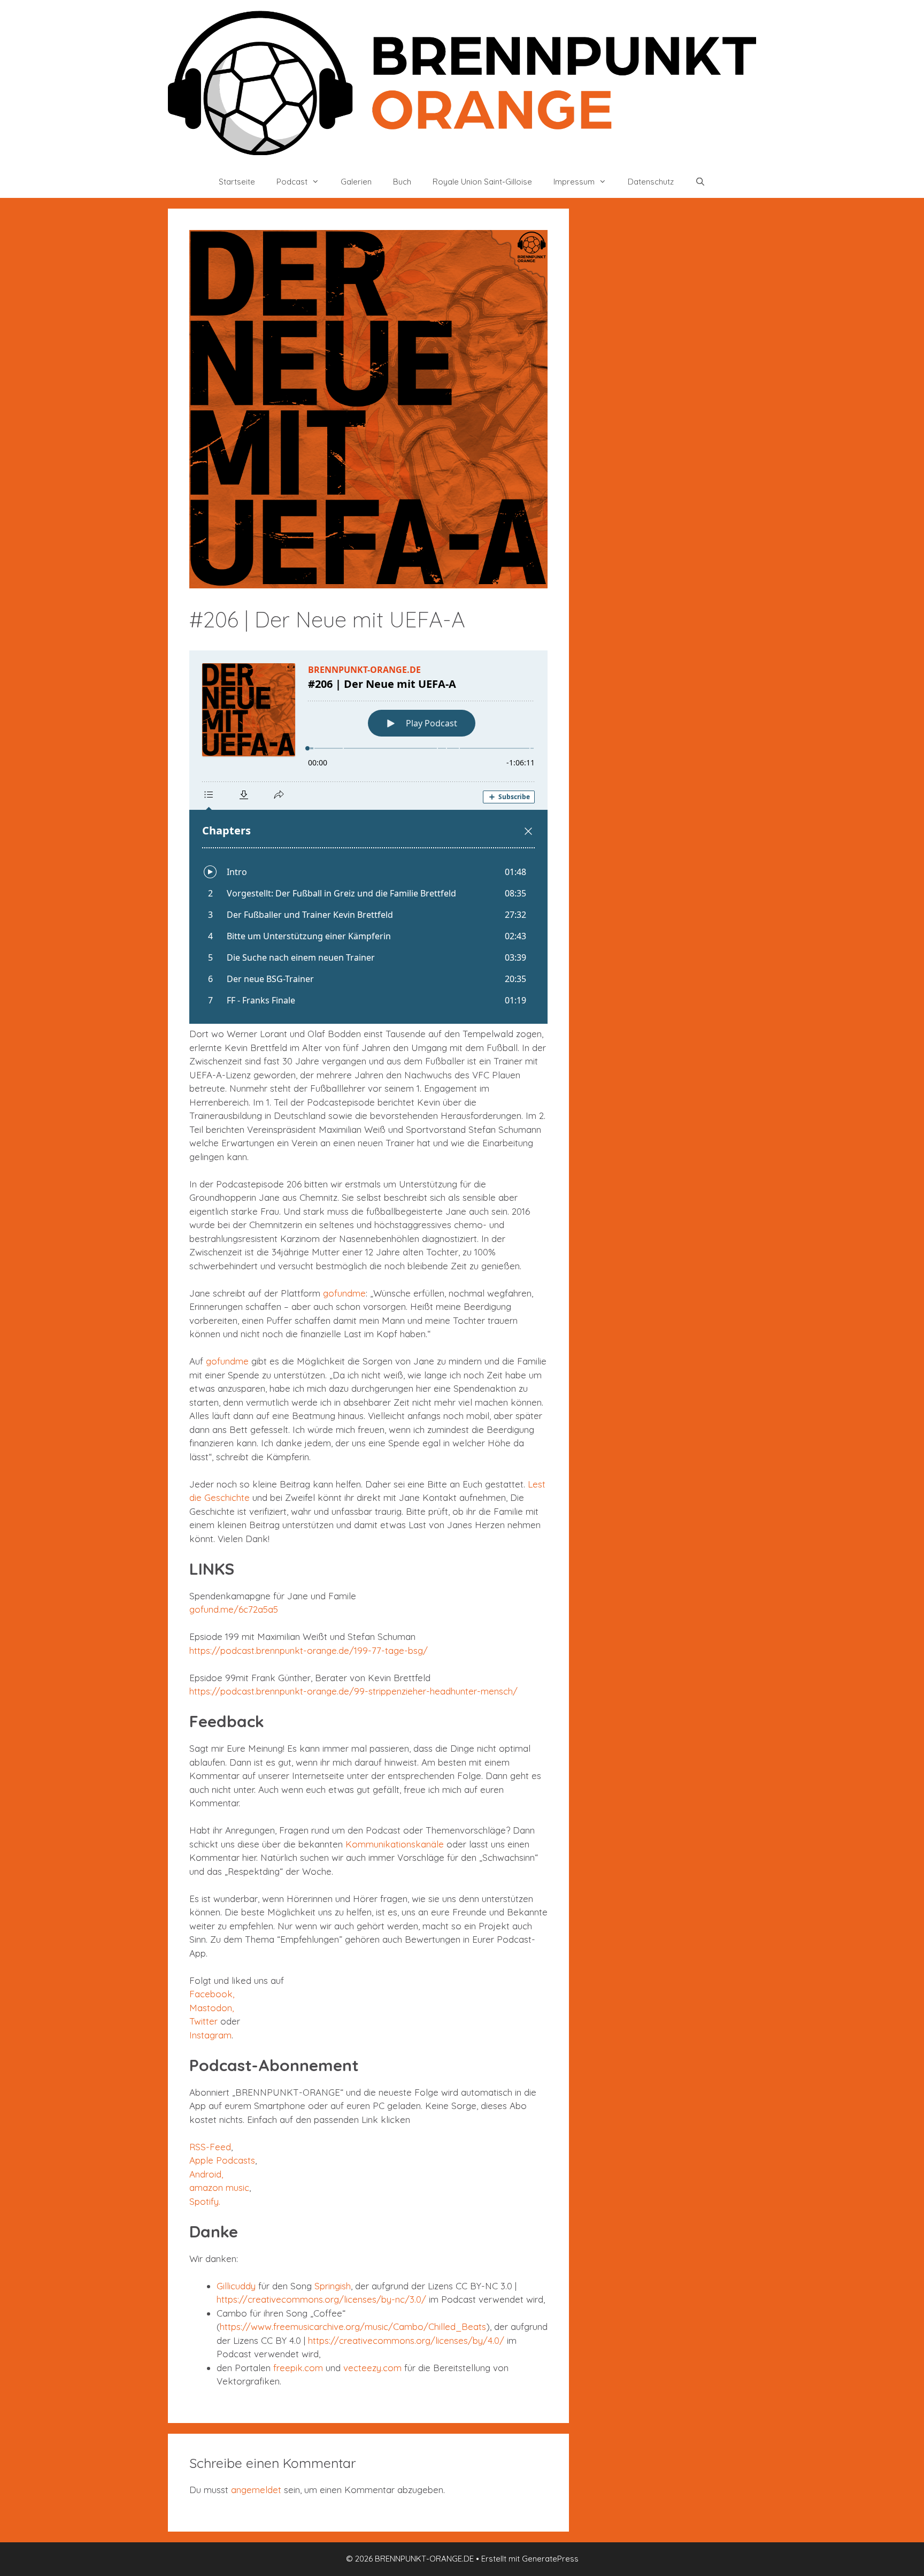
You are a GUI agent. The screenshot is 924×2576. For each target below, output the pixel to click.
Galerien (356, 182)
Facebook (211, 1994)
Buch (402, 182)
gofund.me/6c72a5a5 (234, 1609)
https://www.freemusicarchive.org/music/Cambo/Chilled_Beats (353, 2326)
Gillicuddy (236, 2286)
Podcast (292, 182)
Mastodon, (211, 2008)
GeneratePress (550, 2559)
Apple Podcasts (222, 2160)
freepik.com (298, 2368)
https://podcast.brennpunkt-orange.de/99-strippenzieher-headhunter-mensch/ (353, 1691)
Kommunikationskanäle (395, 1844)
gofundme (344, 1293)
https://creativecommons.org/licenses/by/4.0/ (406, 2340)
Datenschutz (651, 182)
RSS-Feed (210, 2147)
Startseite (237, 182)
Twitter (203, 2021)
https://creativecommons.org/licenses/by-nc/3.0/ (321, 2299)
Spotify (204, 2201)
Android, (206, 2174)
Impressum (574, 182)
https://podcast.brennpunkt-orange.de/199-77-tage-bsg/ (309, 1650)
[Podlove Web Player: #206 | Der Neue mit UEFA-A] (368, 837)
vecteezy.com (372, 2368)
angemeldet (256, 2490)
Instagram (210, 2035)
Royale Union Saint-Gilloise (482, 182)
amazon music (219, 2187)
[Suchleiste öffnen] (700, 182)
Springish (333, 2286)
